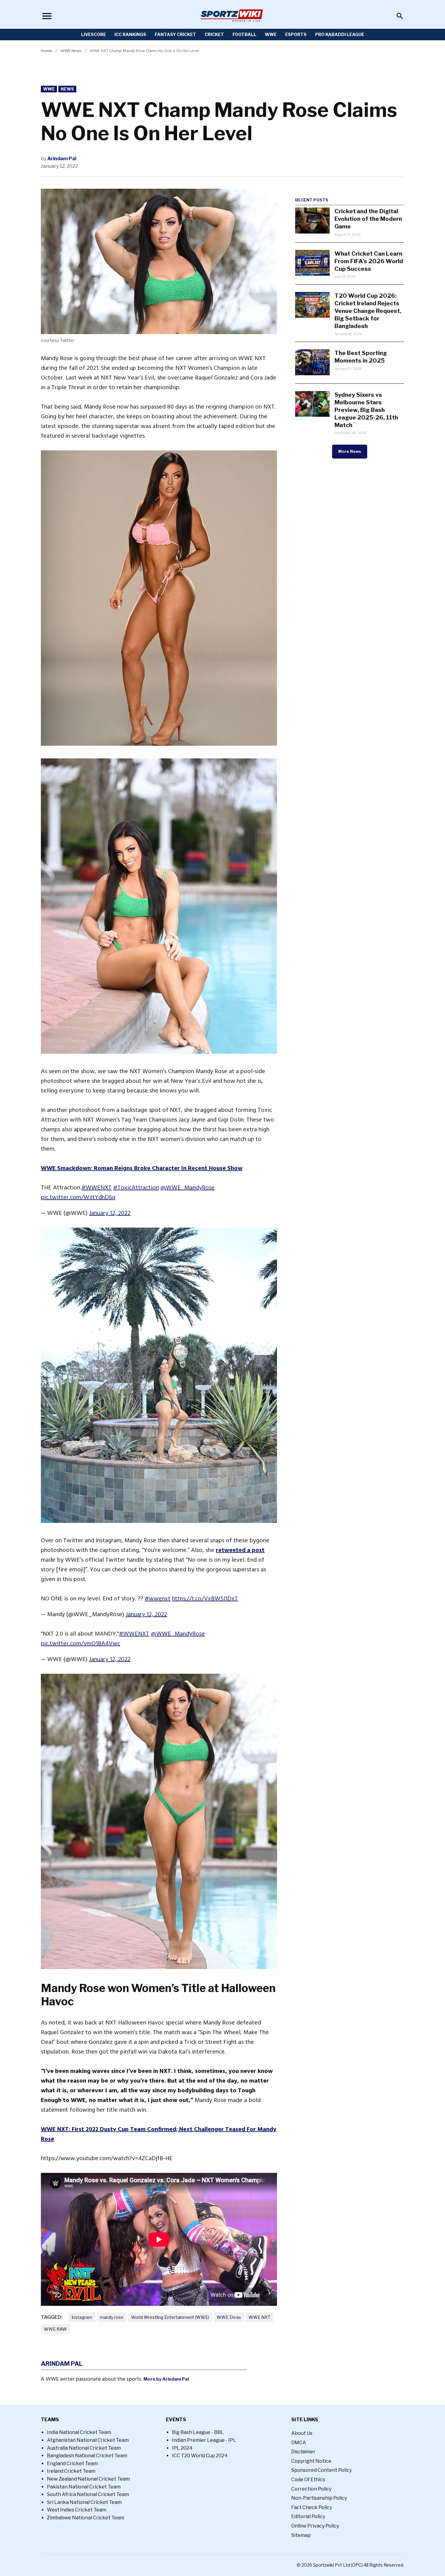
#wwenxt (158, 1599)
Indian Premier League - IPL (204, 2440)
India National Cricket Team (79, 2432)
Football (244, 34)
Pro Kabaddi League (340, 34)
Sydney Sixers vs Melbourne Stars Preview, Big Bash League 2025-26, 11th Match (366, 410)
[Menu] (47, 16)
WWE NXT (259, 2317)
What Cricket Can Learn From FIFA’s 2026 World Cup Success (369, 261)
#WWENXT (97, 1188)
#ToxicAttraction (136, 1188)
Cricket (214, 34)
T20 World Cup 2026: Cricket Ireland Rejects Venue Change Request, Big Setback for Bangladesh (368, 311)
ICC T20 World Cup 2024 (200, 2456)
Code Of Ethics (308, 2480)
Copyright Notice (311, 2461)
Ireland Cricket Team (71, 2471)
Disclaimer (303, 2452)
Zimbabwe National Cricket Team (86, 2518)
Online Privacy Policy (315, 2526)
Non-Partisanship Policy (319, 2498)
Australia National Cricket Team (84, 2448)
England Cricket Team (72, 2463)
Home (46, 51)
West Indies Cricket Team (77, 2510)
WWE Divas (229, 2317)
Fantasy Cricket (175, 34)
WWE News (71, 51)
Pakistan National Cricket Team (84, 2487)
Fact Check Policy (312, 2507)
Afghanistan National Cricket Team (88, 2440)
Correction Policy (311, 2489)
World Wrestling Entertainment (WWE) (170, 2317)
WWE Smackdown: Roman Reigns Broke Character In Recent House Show (142, 1168)
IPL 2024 (182, 2448)
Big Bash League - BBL (198, 2432)
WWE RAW (55, 2329)
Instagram (82, 2317)
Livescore (94, 34)
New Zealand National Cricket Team (88, 2479)
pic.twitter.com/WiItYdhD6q (78, 1197)
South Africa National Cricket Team (88, 2494)
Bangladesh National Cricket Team (87, 2456)
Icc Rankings (130, 34)
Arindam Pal (62, 159)
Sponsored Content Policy (321, 2470)
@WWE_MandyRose (188, 1188)
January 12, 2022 (110, 1213)
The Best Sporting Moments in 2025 (361, 357)
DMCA (299, 2443)
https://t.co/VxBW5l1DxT (205, 1599)
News (67, 89)
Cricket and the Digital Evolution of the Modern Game (368, 219)
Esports (296, 34)
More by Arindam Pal (166, 2379)
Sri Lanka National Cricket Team (84, 2502)
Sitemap (301, 2535)
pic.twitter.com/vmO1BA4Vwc (81, 1643)
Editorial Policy (308, 2516)
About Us (302, 2433)
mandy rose (112, 2317)
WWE (271, 34)
